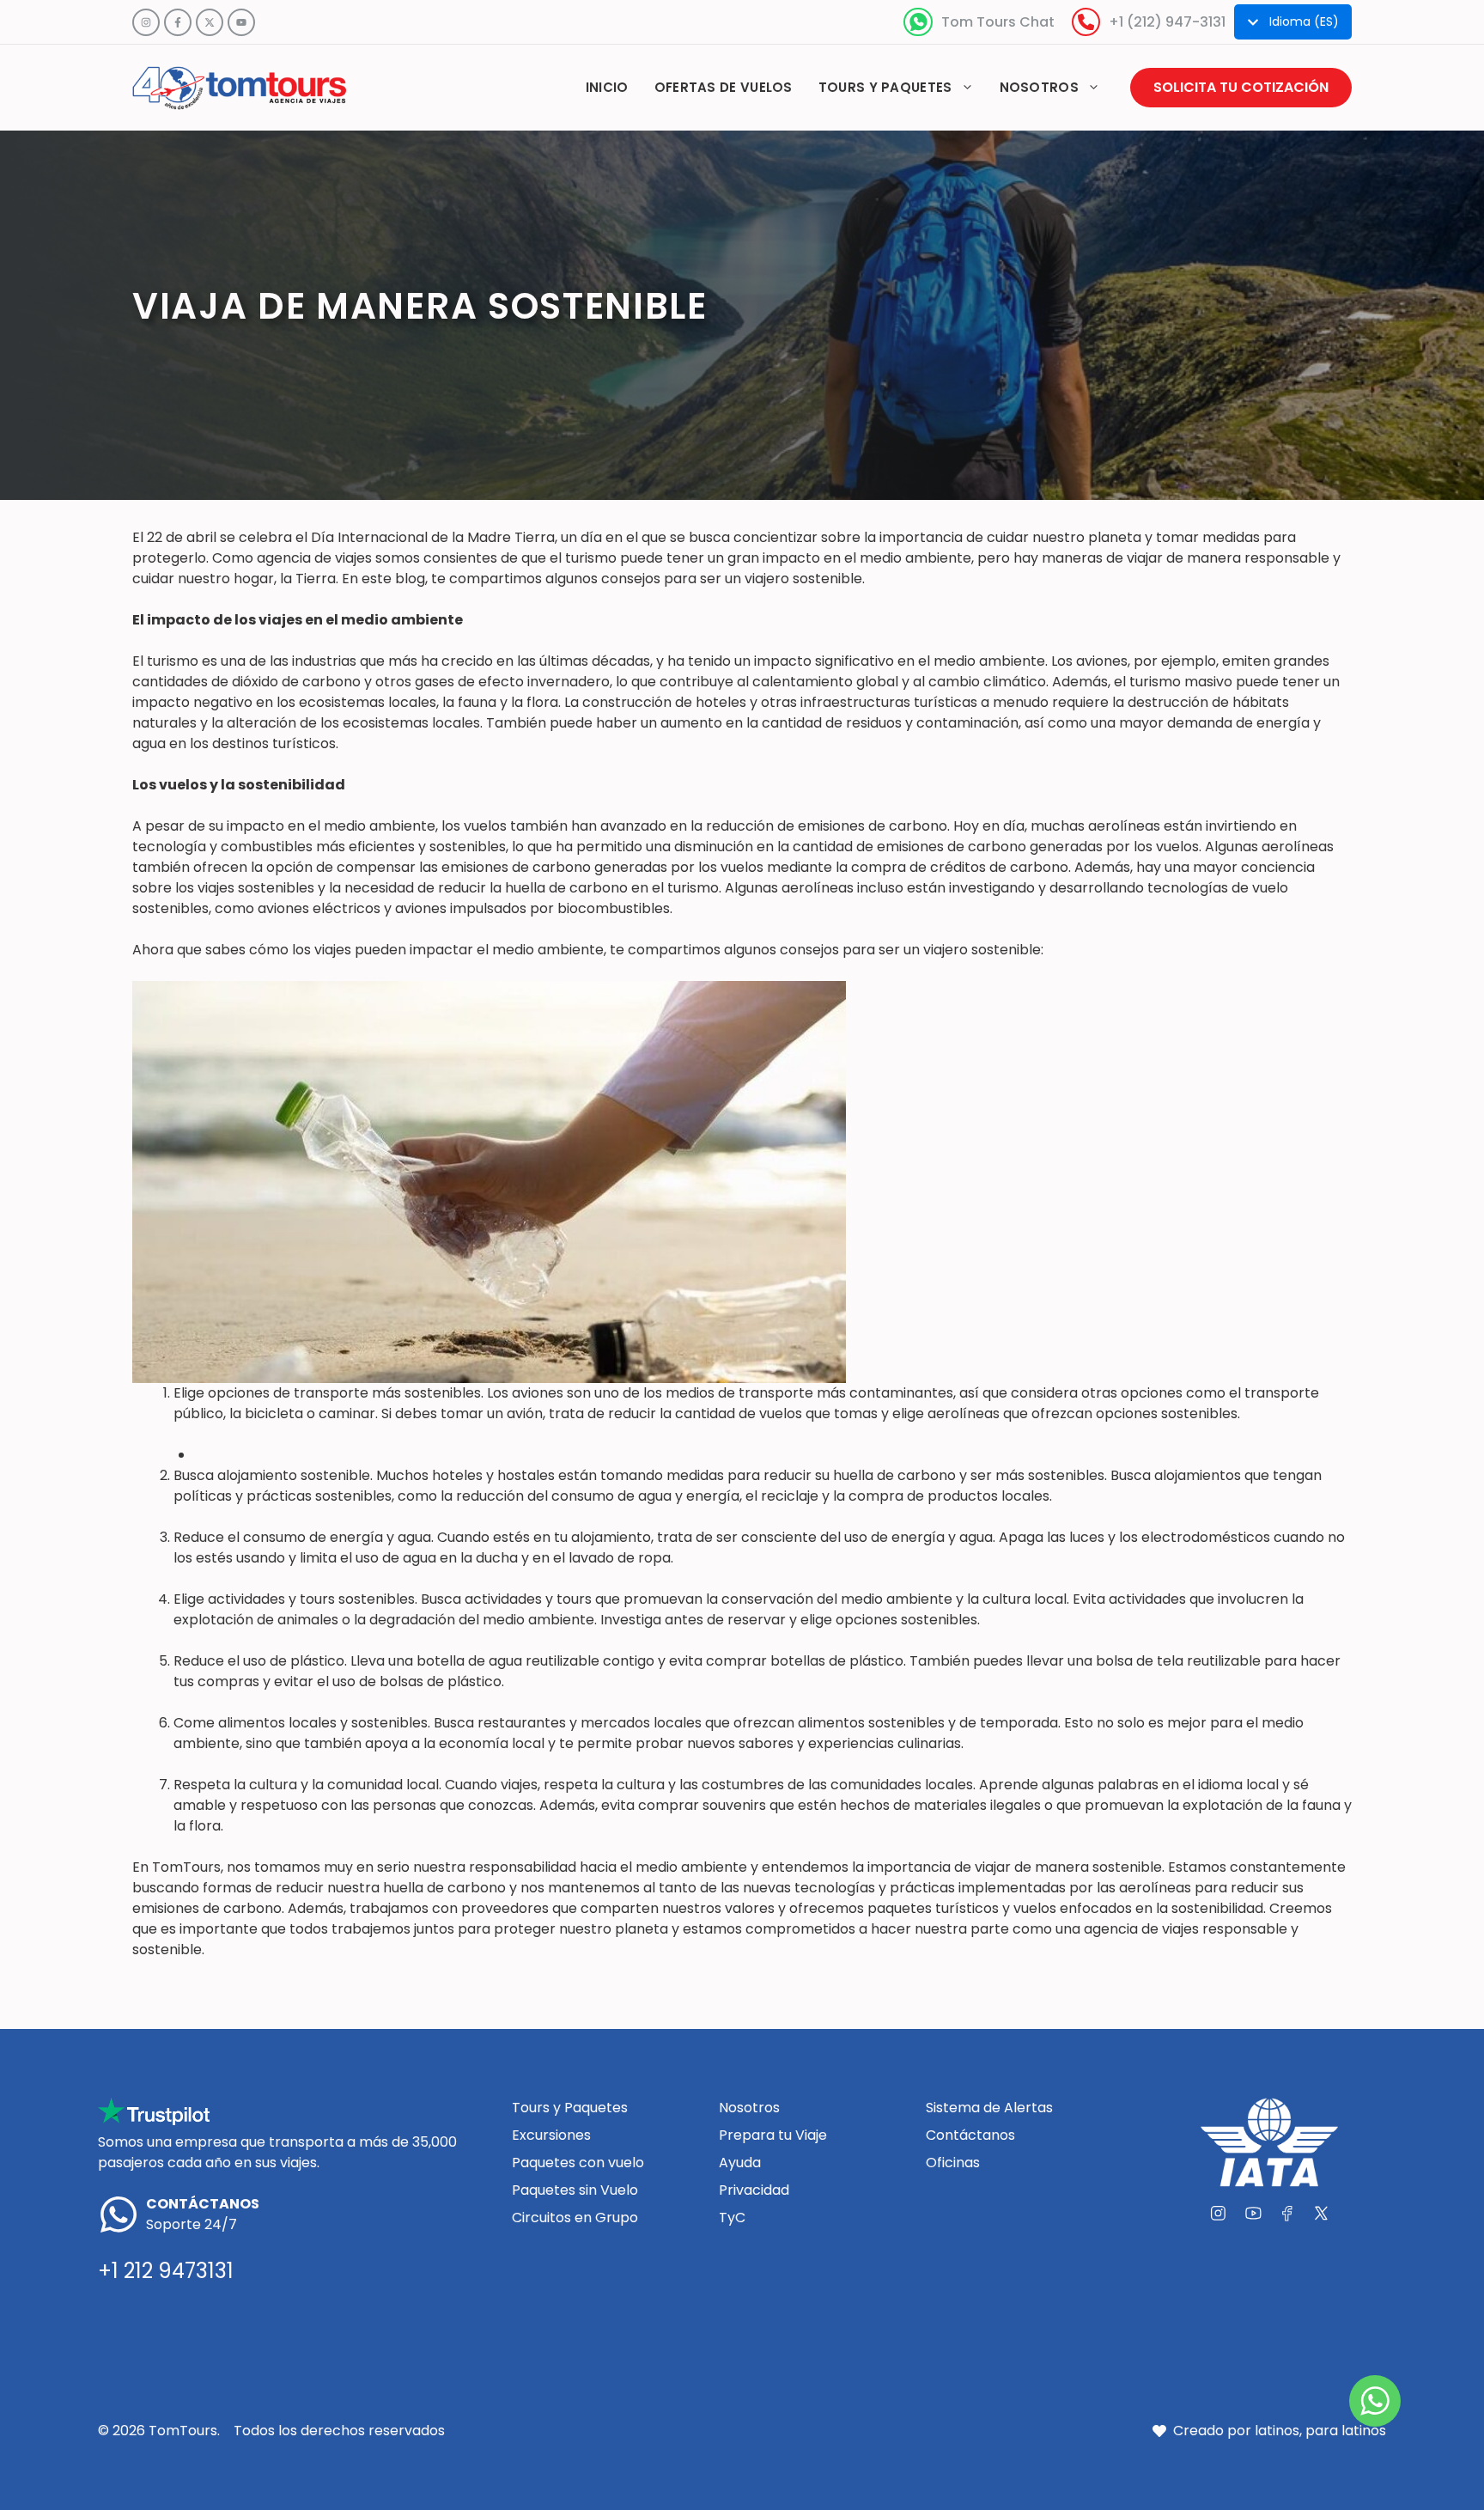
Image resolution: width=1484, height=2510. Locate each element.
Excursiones (551, 2135)
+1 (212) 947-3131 (1167, 22)
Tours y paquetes (885, 87)
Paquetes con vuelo (578, 2163)
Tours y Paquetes (570, 2108)
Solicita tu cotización (1241, 87)
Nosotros (1039, 87)
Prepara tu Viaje (773, 2135)
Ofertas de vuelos (724, 87)
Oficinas (953, 2163)
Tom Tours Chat (998, 22)
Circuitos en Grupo (575, 2218)
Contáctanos (970, 2135)
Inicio (607, 87)
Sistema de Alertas (989, 2108)
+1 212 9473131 (166, 2271)
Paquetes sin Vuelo (575, 2190)
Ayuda (740, 2163)
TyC (732, 2218)
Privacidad (754, 2190)
